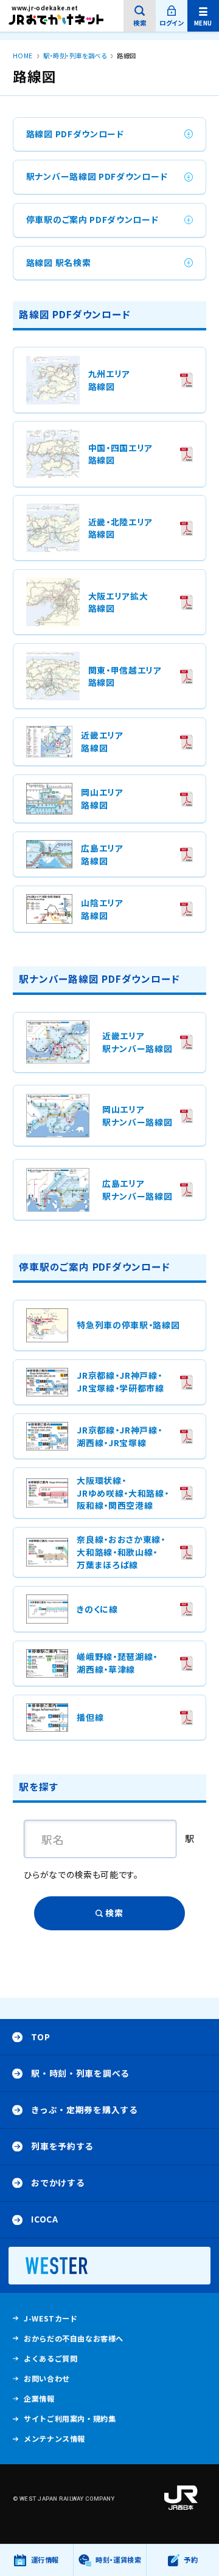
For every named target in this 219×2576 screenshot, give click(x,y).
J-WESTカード (50, 2321)
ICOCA (44, 2219)
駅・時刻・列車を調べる (80, 2073)
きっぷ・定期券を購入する (84, 2110)
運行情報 (45, 2565)
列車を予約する (62, 2146)
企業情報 (39, 2401)
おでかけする (58, 2182)
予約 (191, 2560)
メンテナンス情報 (54, 2441)
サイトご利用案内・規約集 (70, 2419)
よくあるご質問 (50, 2361)
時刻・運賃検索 (118, 2560)
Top (40, 2037)
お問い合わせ (47, 2379)
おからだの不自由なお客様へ (74, 2339)
